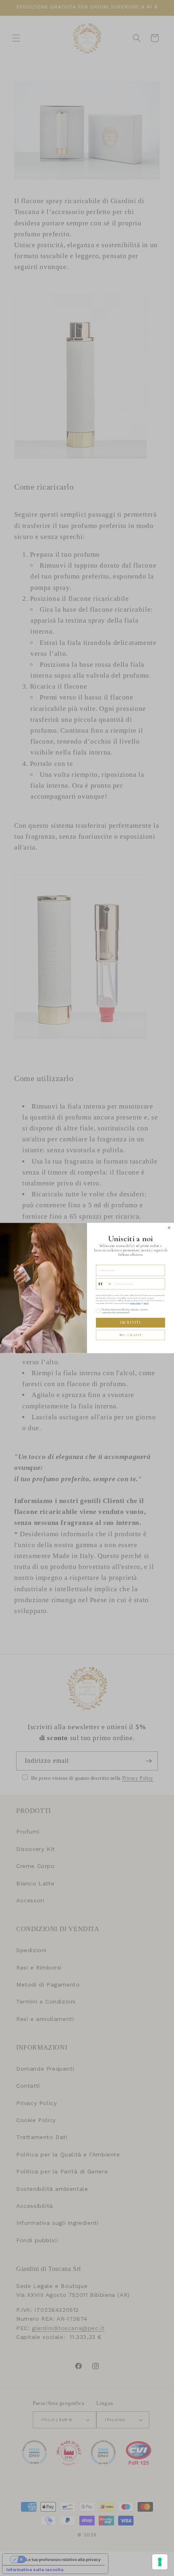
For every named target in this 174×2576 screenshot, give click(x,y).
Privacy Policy (135, 1303)
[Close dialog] (169, 1228)
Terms (146, 1303)
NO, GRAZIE (130, 1335)
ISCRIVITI (130, 1323)
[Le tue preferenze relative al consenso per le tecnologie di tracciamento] (160, 2562)
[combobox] (104, 1284)
